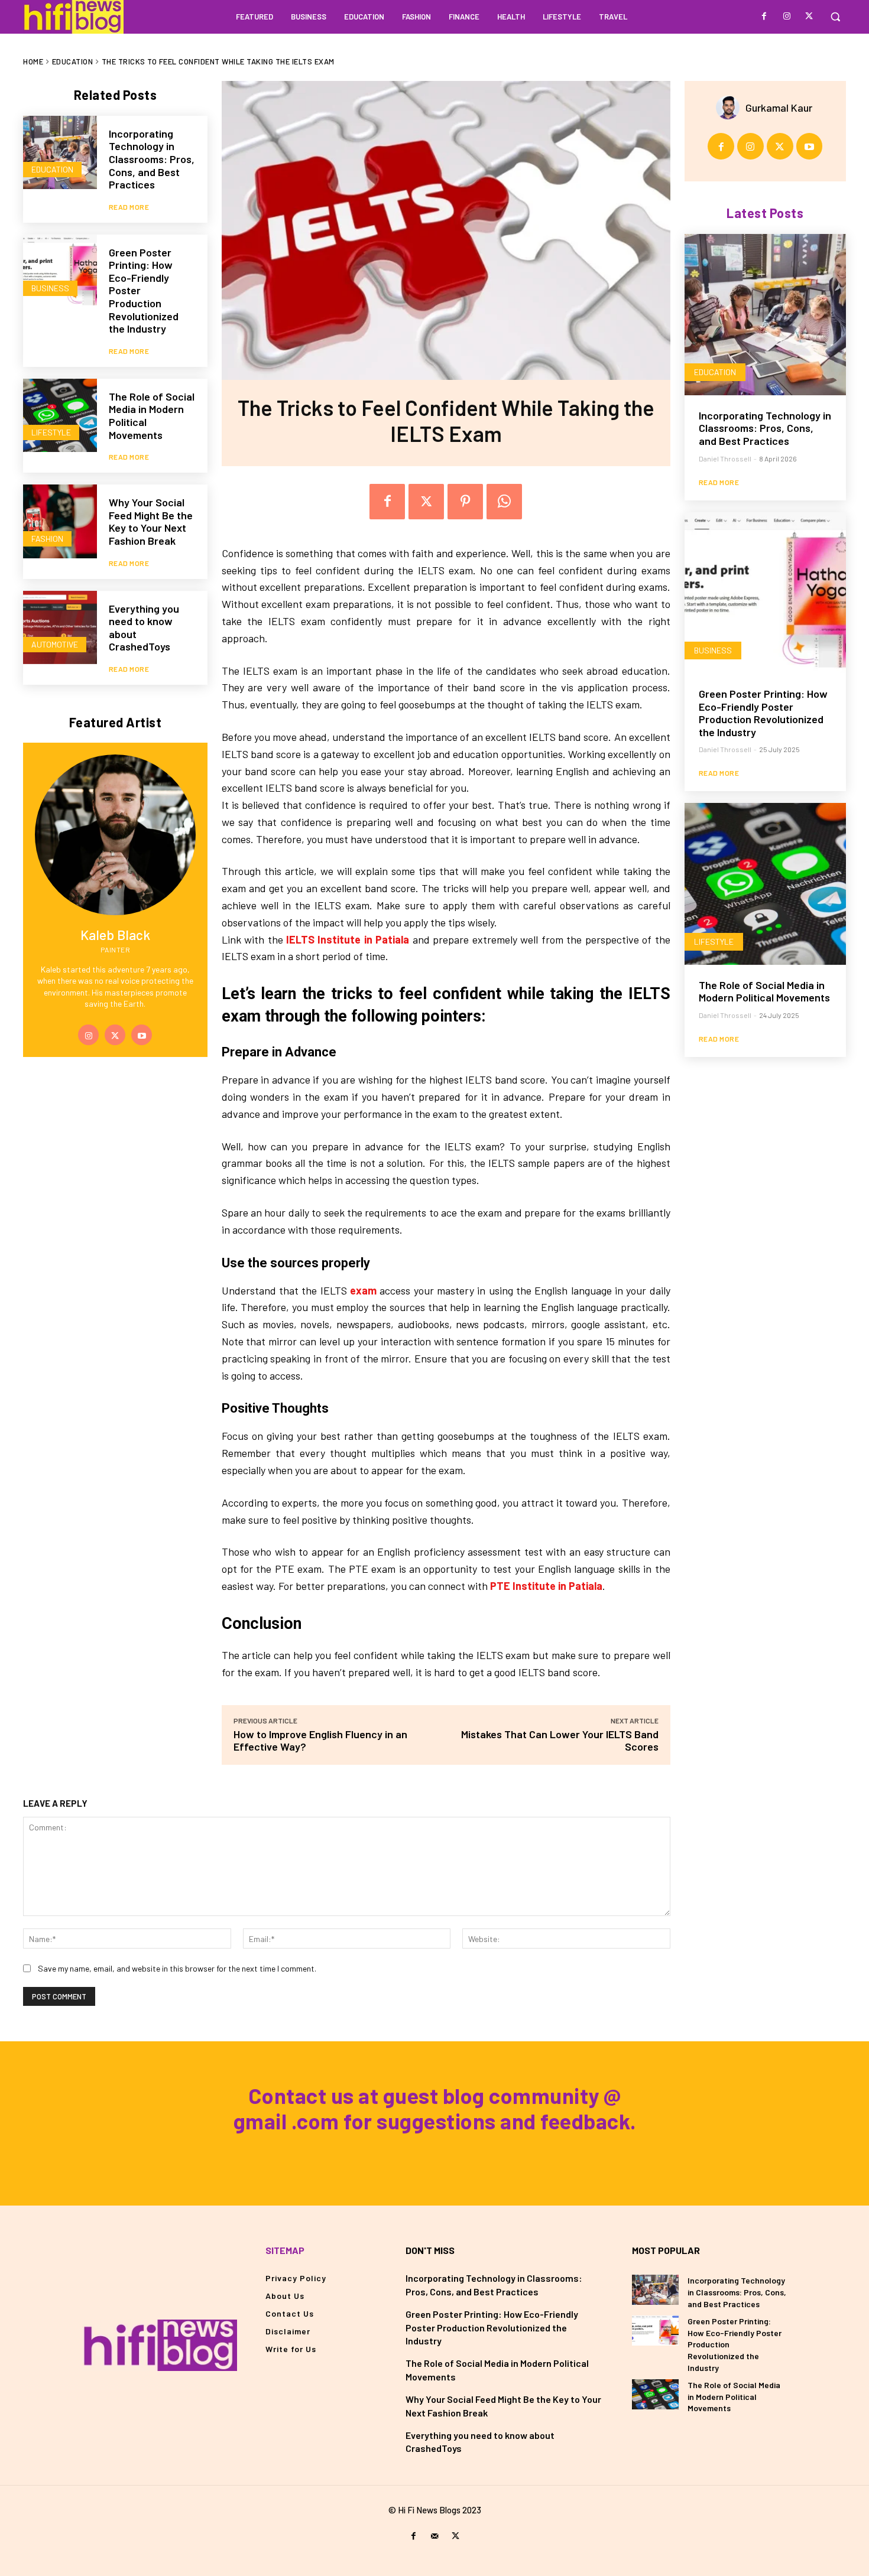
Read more (129, 207)
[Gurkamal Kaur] (731, 108)
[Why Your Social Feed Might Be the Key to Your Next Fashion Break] (60, 521)
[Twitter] (809, 17)
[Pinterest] (465, 502)
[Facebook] (764, 17)
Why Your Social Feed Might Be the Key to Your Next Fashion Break (151, 521)
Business (50, 288)
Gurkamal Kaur (779, 108)
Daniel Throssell (725, 458)
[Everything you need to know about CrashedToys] (60, 628)
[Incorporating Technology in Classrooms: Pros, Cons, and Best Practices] (60, 153)
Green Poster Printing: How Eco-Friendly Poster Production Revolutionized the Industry (763, 713)
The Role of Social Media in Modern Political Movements (764, 991)
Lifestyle (51, 432)
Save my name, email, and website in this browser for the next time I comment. (177, 1968)
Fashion (47, 539)
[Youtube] (142, 1035)
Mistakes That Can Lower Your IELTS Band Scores (560, 1740)
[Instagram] (787, 17)
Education (73, 61)
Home (33, 61)
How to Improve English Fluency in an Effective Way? (320, 1740)
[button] (835, 17)
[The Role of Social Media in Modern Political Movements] (60, 416)
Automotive (55, 644)
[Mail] (434, 2536)
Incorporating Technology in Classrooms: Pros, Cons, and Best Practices (152, 159)
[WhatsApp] (504, 502)
